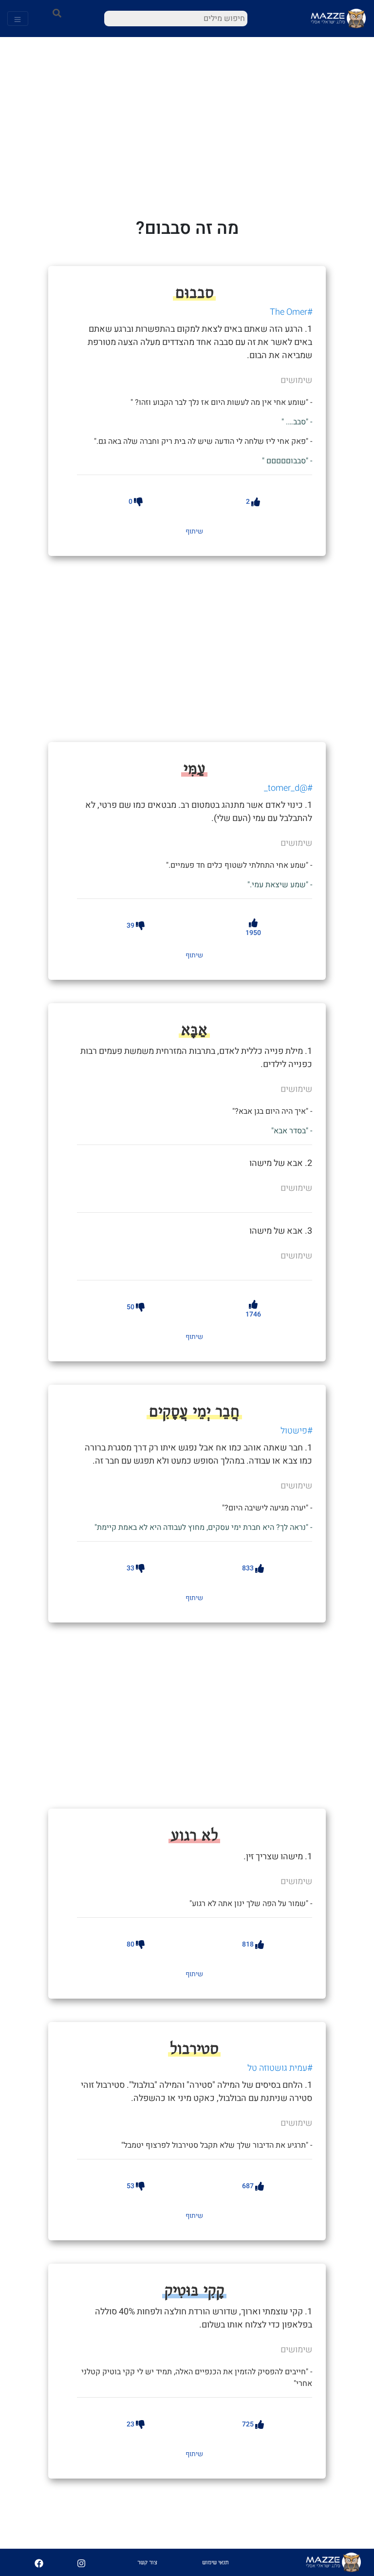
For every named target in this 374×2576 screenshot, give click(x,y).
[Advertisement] (215, 648)
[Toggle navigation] (18, 19)
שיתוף (194, 531)
